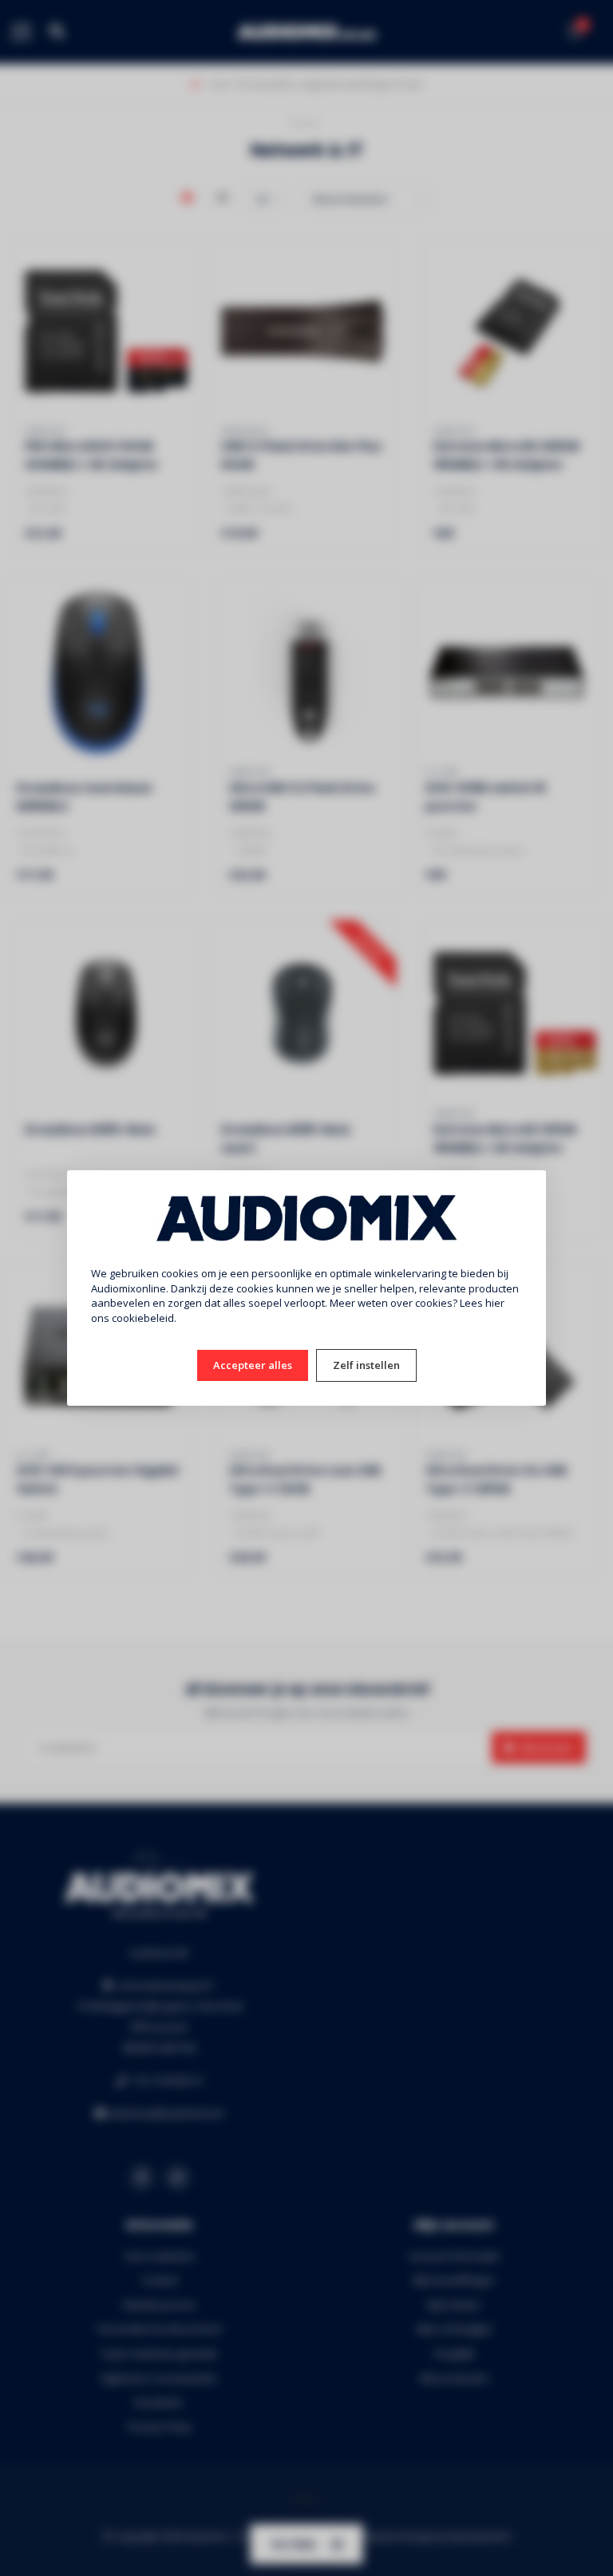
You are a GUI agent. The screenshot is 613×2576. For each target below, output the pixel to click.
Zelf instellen (366, 1365)
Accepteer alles (253, 1365)
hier (495, 1303)
